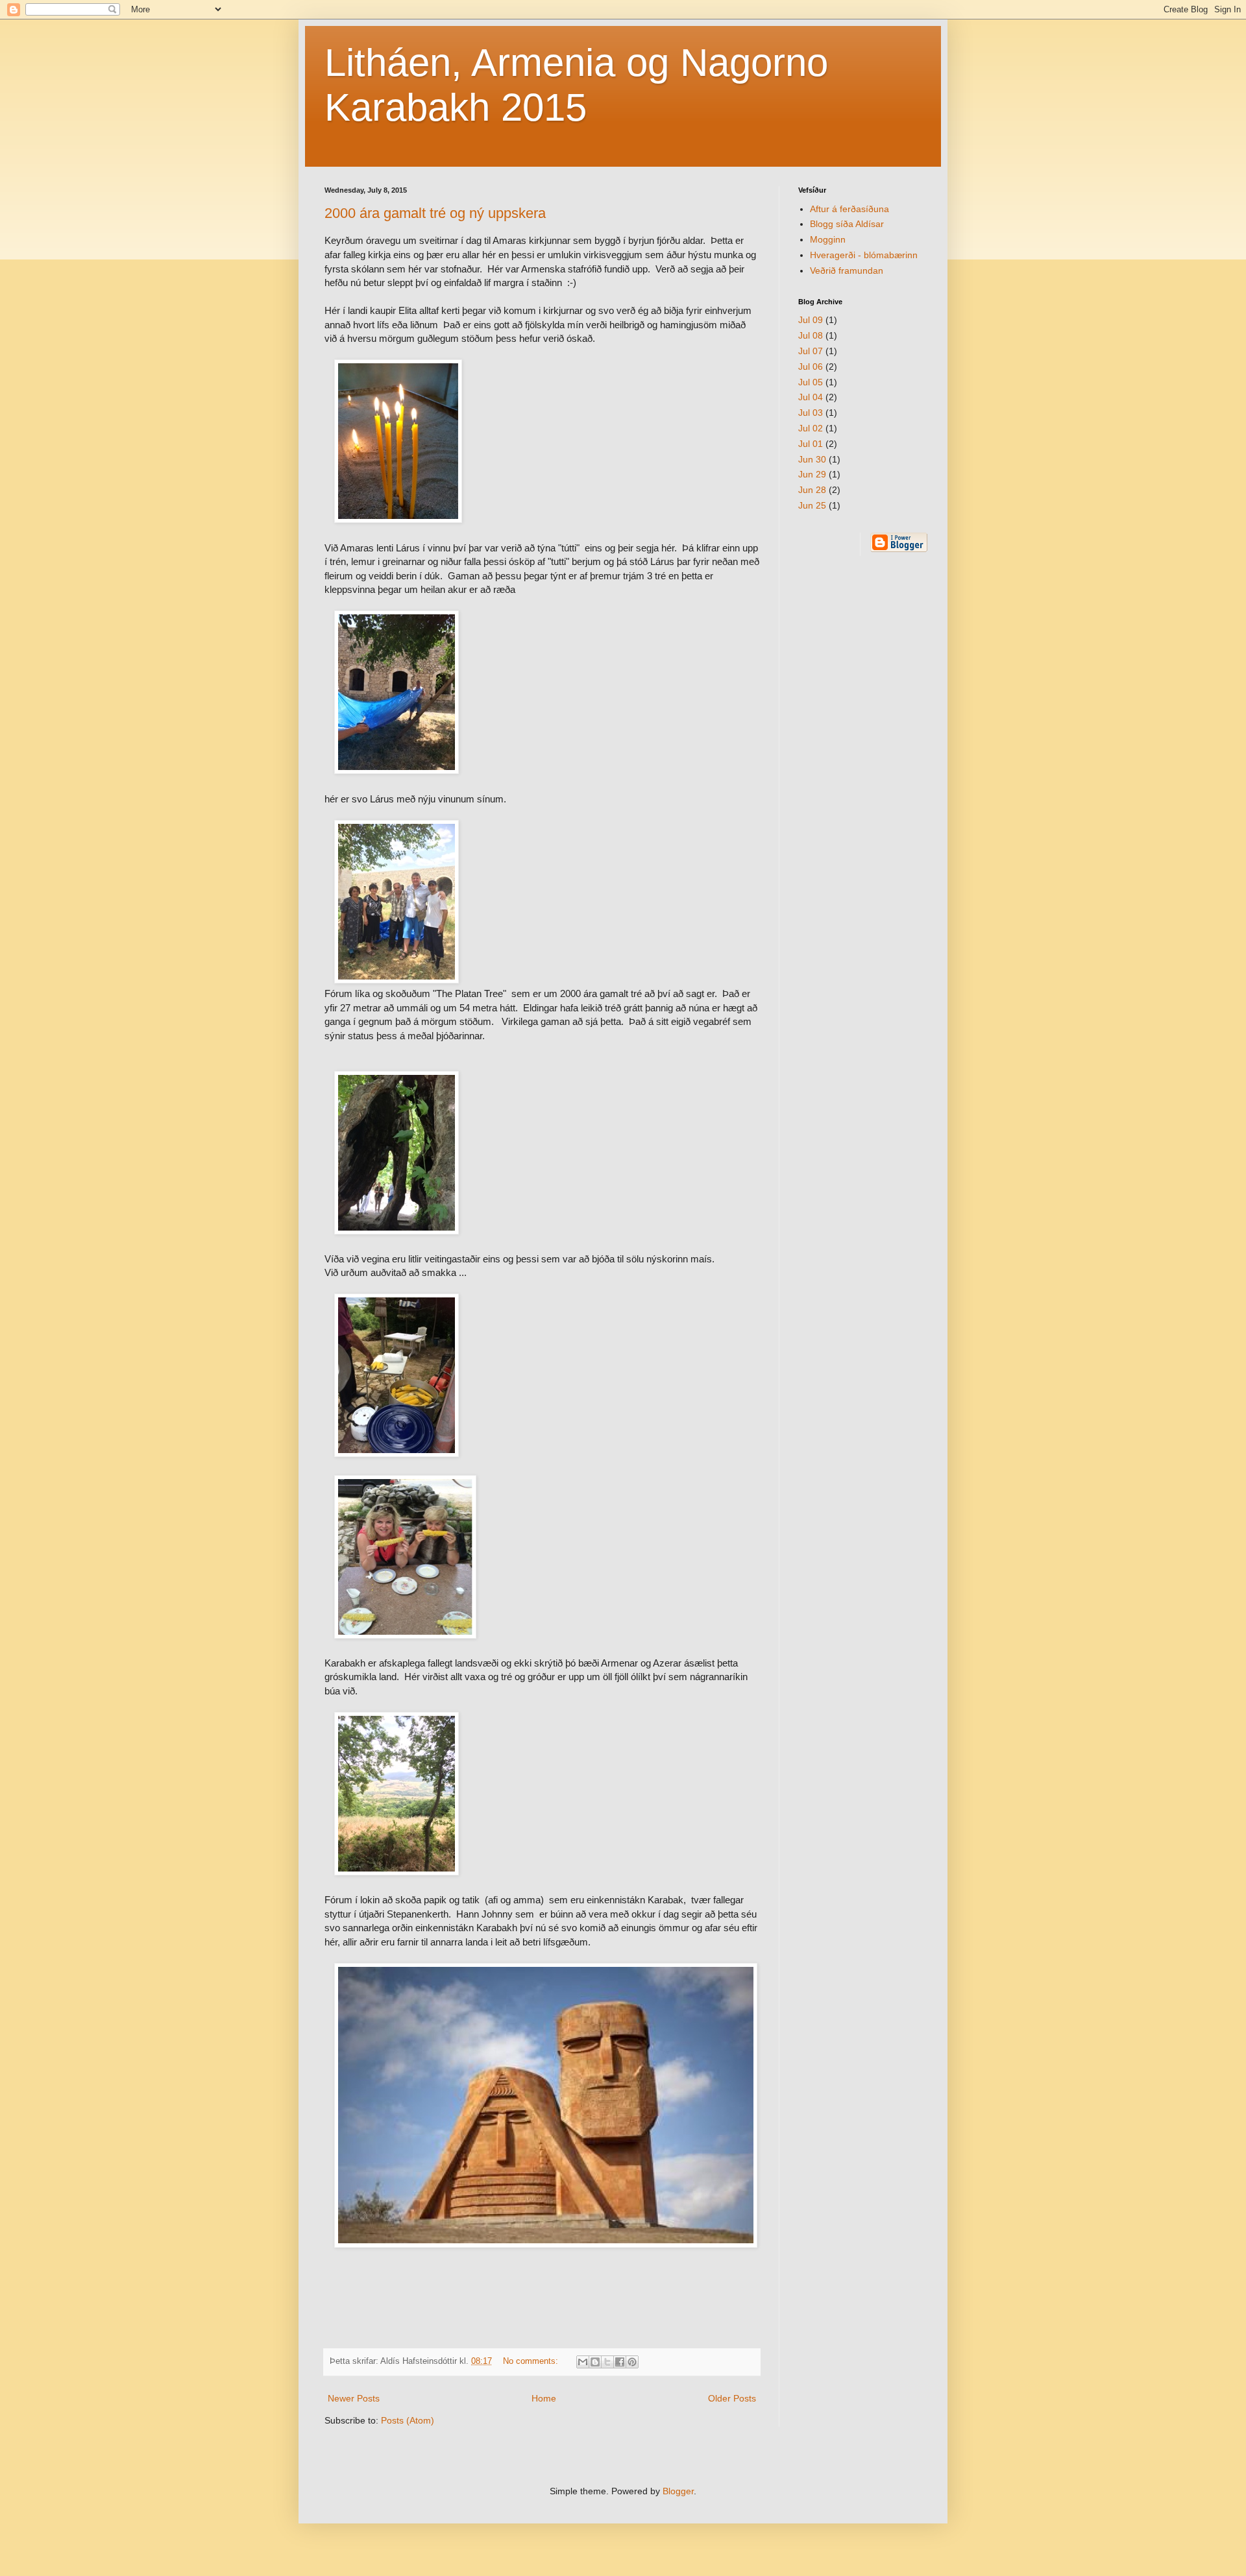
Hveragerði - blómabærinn (864, 255)
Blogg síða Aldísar (847, 224)
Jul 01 (811, 444)
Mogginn (828, 239)
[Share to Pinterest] (632, 2362)
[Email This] (583, 2362)
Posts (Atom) (408, 2420)
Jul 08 (811, 335)
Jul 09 (811, 320)
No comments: (532, 2361)
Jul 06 (811, 367)
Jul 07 (811, 351)
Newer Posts (354, 2398)
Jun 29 (812, 474)
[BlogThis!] (595, 2362)
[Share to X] (607, 2362)
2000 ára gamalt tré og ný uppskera (435, 213)
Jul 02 (811, 428)
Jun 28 (812, 490)
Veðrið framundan (847, 271)
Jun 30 (812, 459)
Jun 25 (812, 505)
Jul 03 (811, 413)
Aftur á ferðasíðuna (849, 209)
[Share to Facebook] (620, 2362)
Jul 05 (811, 382)
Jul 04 (811, 397)
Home (544, 2398)
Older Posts (732, 2398)
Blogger (678, 2491)
